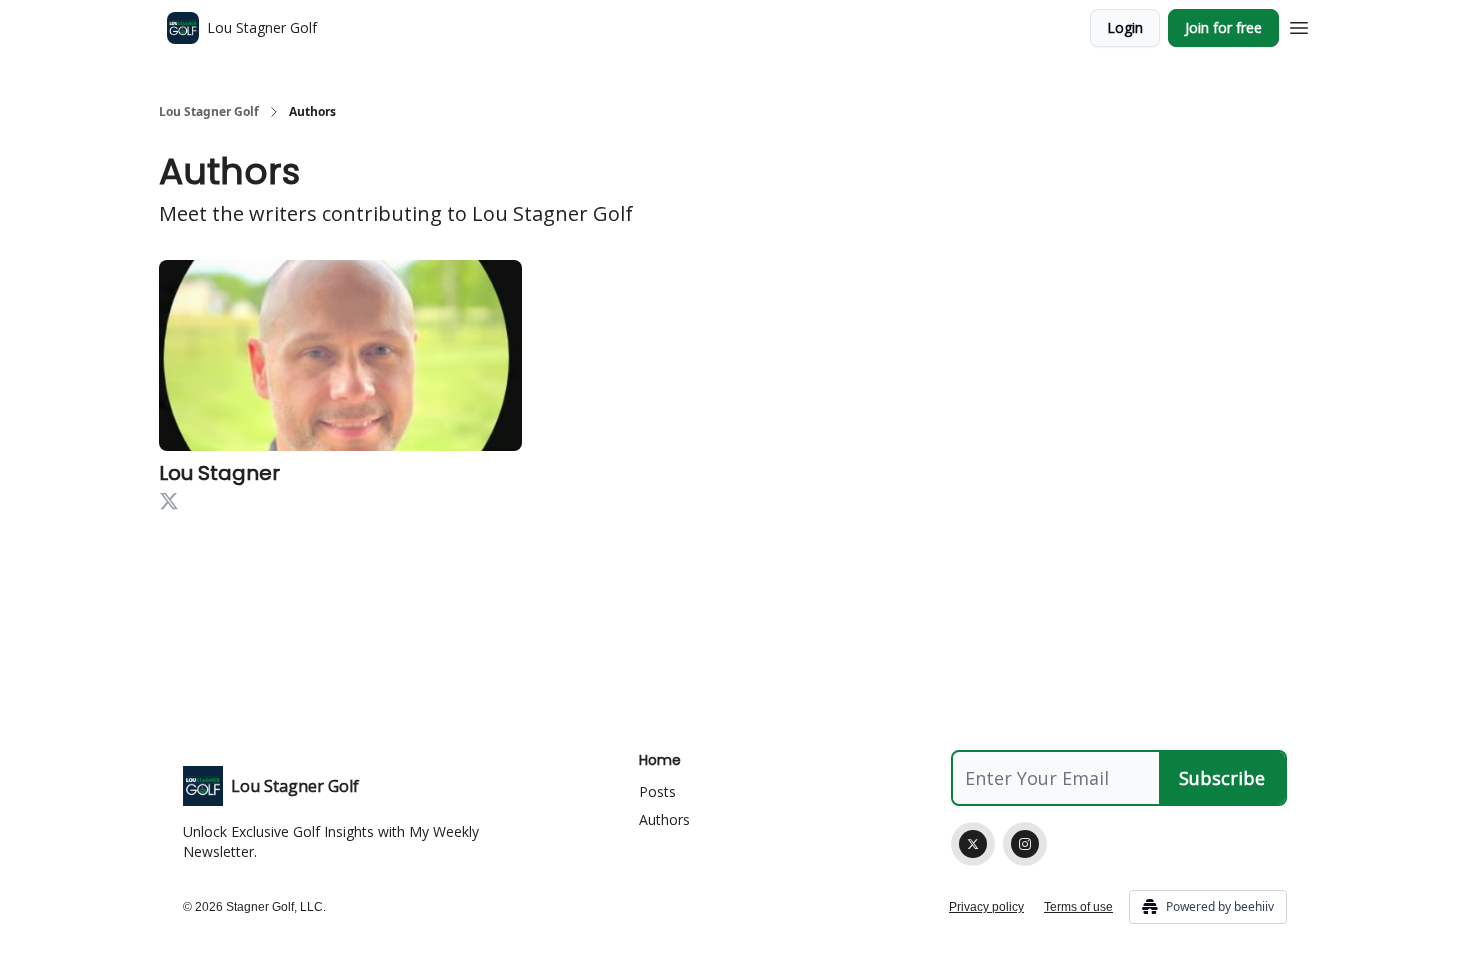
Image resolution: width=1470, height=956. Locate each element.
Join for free (1223, 27)
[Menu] (1299, 25)
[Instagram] (1025, 844)
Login (1125, 27)
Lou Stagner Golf (209, 112)
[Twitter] (973, 844)
